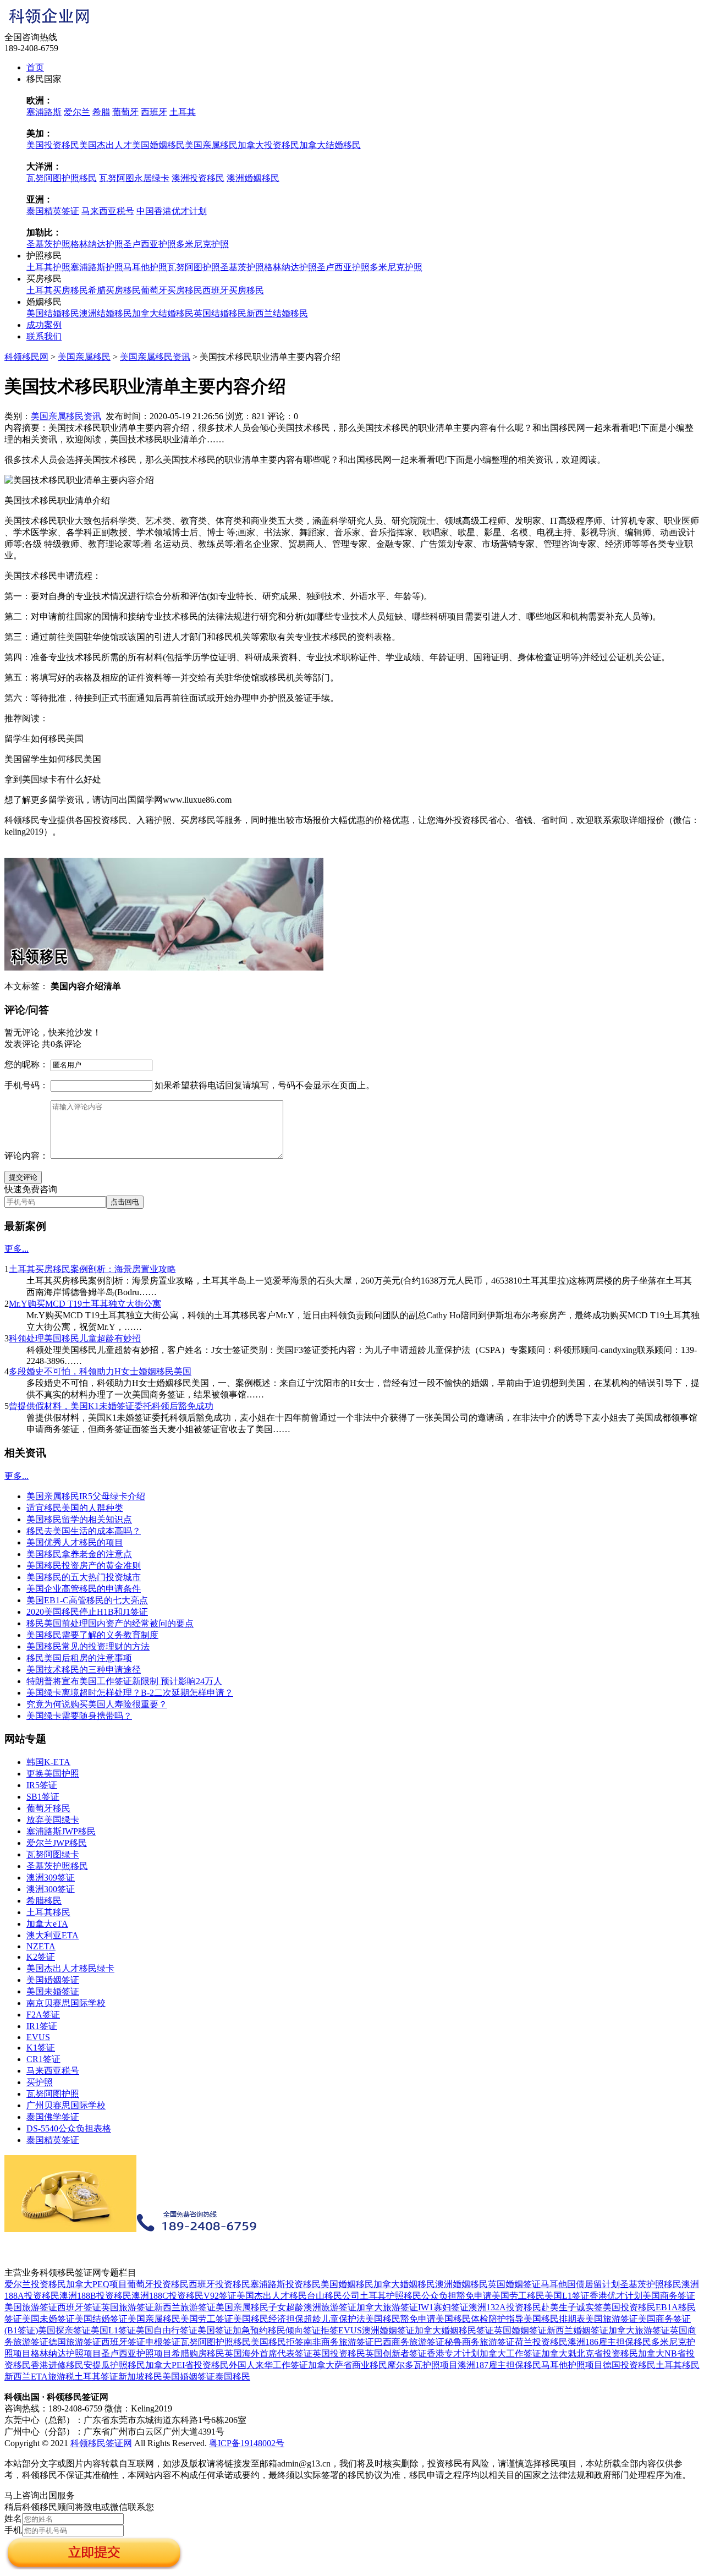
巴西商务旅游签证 (409, 2342)
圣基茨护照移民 (57, 1866)
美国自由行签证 (167, 2330)
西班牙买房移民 (233, 290)
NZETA (41, 1946)
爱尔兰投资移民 (35, 2284)
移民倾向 (285, 2330)
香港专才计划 (453, 2353)
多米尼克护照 (202, 244)
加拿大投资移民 (268, 145)
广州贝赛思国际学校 (66, 2105)
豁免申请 (474, 2296)
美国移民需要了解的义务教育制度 (92, 1635)
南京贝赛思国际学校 (66, 2003)
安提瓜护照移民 (114, 2365)
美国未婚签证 (53, 1991)
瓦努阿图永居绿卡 (134, 178)
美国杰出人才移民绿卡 (70, 1968)
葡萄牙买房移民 (172, 290)
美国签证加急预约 (233, 2330)
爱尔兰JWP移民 (57, 1843)
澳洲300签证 (51, 1889)
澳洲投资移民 (198, 178)
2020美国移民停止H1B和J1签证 (87, 1612)
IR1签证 (42, 2026)
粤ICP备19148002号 (247, 2443)
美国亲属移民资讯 (155, 357)
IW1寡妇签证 (443, 2307)
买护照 (40, 2082)
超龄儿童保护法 (334, 2319)
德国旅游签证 (75, 2342)
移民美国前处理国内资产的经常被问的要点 (110, 1623)
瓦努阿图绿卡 (53, 1854)
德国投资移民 (629, 2365)
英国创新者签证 (396, 2353)
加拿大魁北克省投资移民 (590, 2353)
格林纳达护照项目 (66, 2353)
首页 (35, 67)
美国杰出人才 (106, 145)
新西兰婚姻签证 (577, 2330)
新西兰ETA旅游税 (39, 2377)
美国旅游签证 (31, 2307)
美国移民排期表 (554, 2319)
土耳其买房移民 (57, 290)
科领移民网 (26, 357)
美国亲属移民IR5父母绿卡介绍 (86, 1496)
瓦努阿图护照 (194, 267)
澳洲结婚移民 (106, 313)
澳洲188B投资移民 (95, 2296)
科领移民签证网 (101, 2443)
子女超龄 (286, 2307)
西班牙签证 (79, 2307)
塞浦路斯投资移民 (285, 2284)
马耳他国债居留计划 (580, 2284)
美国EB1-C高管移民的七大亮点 (87, 1600)
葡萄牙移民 (48, 1808)
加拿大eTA (47, 1924)
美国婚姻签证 (53, 1980)
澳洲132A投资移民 (505, 2307)
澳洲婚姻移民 (253, 178)
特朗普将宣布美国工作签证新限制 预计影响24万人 (124, 1681)
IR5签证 (42, 1785)
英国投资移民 (339, 2353)
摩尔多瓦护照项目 (422, 2365)
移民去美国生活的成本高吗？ (84, 1531)
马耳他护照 (145, 267)
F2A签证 (43, 2015)
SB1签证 (43, 1797)
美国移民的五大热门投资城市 (84, 1577)
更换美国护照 (53, 1774)
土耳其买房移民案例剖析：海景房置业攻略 (92, 1269)
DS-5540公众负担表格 (69, 2128)
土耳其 (183, 112)
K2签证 (41, 1957)
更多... (16, 1249)
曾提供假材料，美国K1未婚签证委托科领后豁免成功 (111, 1406)
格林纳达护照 (97, 244)
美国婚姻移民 (158, 145)
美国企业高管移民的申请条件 (84, 1589)
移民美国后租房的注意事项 (79, 1658)
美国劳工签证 (207, 2319)
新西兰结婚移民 (277, 313)
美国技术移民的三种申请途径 (84, 1670)
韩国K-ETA (48, 1762)
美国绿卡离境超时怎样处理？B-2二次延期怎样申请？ (130, 1693)
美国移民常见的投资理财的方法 (88, 1646)
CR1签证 (43, 2059)
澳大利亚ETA (53, 1935)
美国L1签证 (567, 2296)
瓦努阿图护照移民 (62, 178)
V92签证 (220, 2296)
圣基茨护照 (48, 244)
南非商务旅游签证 (339, 2342)
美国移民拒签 (277, 2342)
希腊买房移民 (114, 290)
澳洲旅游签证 (330, 2307)
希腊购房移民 (198, 2353)
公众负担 (439, 2296)
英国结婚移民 (220, 313)
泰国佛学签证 (53, 2117)
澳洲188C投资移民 (167, 2296)
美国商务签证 (669, 2296)
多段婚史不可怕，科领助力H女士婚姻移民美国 (100, 1371)
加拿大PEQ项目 (97, 2284)
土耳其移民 (48, 1912)
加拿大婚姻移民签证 (454, 2330)
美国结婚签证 (101, 2319)
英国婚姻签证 (514, 2284)
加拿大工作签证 (510, 2353)
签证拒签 (321, 2330)
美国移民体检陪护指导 (480, 2319)
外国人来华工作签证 (268, 2365)
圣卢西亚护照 (150, 244)
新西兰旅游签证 (185, 2307)
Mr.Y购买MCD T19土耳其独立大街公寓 (85, 1304)
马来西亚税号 (108, 211)
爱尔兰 (77, 112)
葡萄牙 (125, 112)
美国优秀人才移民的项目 (75, 1542)
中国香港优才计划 (172, 211)
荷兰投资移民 (541, 2342)
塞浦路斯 (44, 112)
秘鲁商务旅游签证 (480, 2342)
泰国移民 (233, 2377)
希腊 (101, 112)
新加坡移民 (140, 2377)
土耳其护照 (48, 267)
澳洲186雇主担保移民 (609, 2342)
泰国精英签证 (53, 211)
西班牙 (154, 112)
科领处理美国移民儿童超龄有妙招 (75, 1338)
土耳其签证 (96, 2377)
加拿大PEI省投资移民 (187, 2365)
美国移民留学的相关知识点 (79, 1519)
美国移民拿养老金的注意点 (79, 1554)
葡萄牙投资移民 (158, 2284)
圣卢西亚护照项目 (136, 2353)
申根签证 (163, 2342)
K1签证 (41, 2048)
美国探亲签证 (64, 2330)
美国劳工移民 (518, 2296)
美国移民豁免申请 (400, 2319)
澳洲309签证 (51, 1878)
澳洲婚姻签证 (388, 2330)
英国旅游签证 (128, 2307)
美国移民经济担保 (268, 2319)
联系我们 (44, 336)
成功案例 (44, 325)
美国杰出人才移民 (272, 2296)
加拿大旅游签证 (387, 2307)
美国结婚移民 (53, 313)
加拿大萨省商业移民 (348, 2365)
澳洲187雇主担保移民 (499, 2365)
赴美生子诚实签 (572, 2307)
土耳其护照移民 (391, 2296)
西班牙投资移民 (219, 2284)
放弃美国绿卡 (53, 1820)
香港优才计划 (616, 2296)
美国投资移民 (53, 145)
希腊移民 (44, 1901)
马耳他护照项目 (572, 2365)
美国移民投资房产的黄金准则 (84, 1566)
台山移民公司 (333, 2296)
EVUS (38, 2037)
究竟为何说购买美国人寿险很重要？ (97, 1704)
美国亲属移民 (211, 145)
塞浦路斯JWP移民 (61, 1831)
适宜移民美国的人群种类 (75, 1508)
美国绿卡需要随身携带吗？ (79, 1716)
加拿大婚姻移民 (404, 2284)
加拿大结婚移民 (330, 145)
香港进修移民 (57, 2365)
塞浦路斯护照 (97, 267)
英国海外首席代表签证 (268, 2353)
